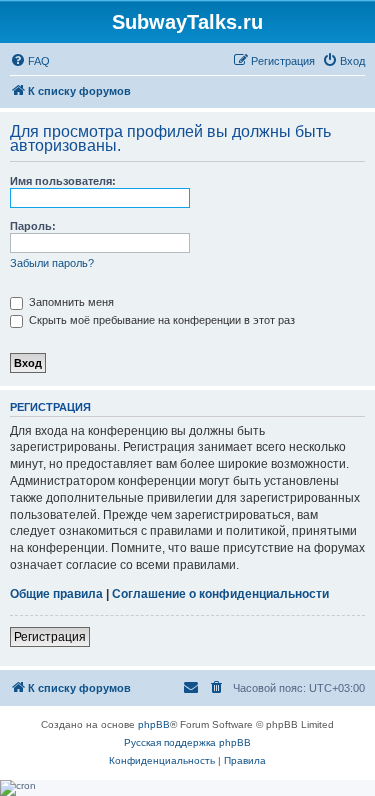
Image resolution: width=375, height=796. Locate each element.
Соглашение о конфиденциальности (220, 594)
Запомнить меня (70, 302)
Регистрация (50, 637)
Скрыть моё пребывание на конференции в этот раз (160, 320)
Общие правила (56, 594)
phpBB (154, 724)
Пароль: (33, 226)
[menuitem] (30, 61)
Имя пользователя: (63, 181)
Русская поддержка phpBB (187, 742)
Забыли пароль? (52, 263)
